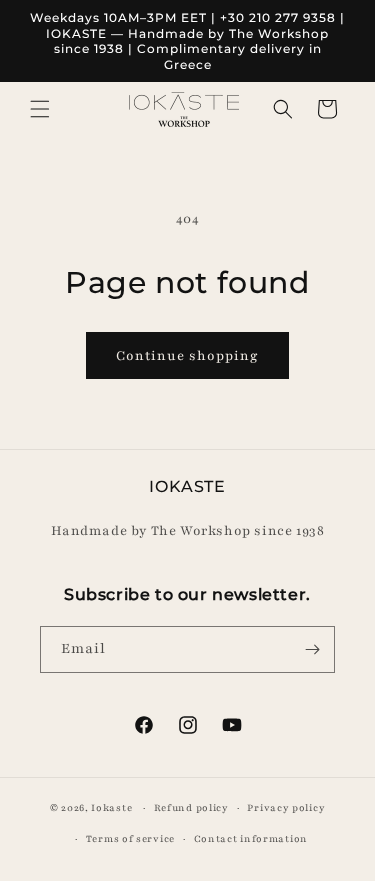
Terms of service (130, 838)
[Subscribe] (312, 649)
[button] (40, 109)
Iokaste (111, 807)
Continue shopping (187, 356)
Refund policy (191, 807)
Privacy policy (286, 807)
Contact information (251, 838)
